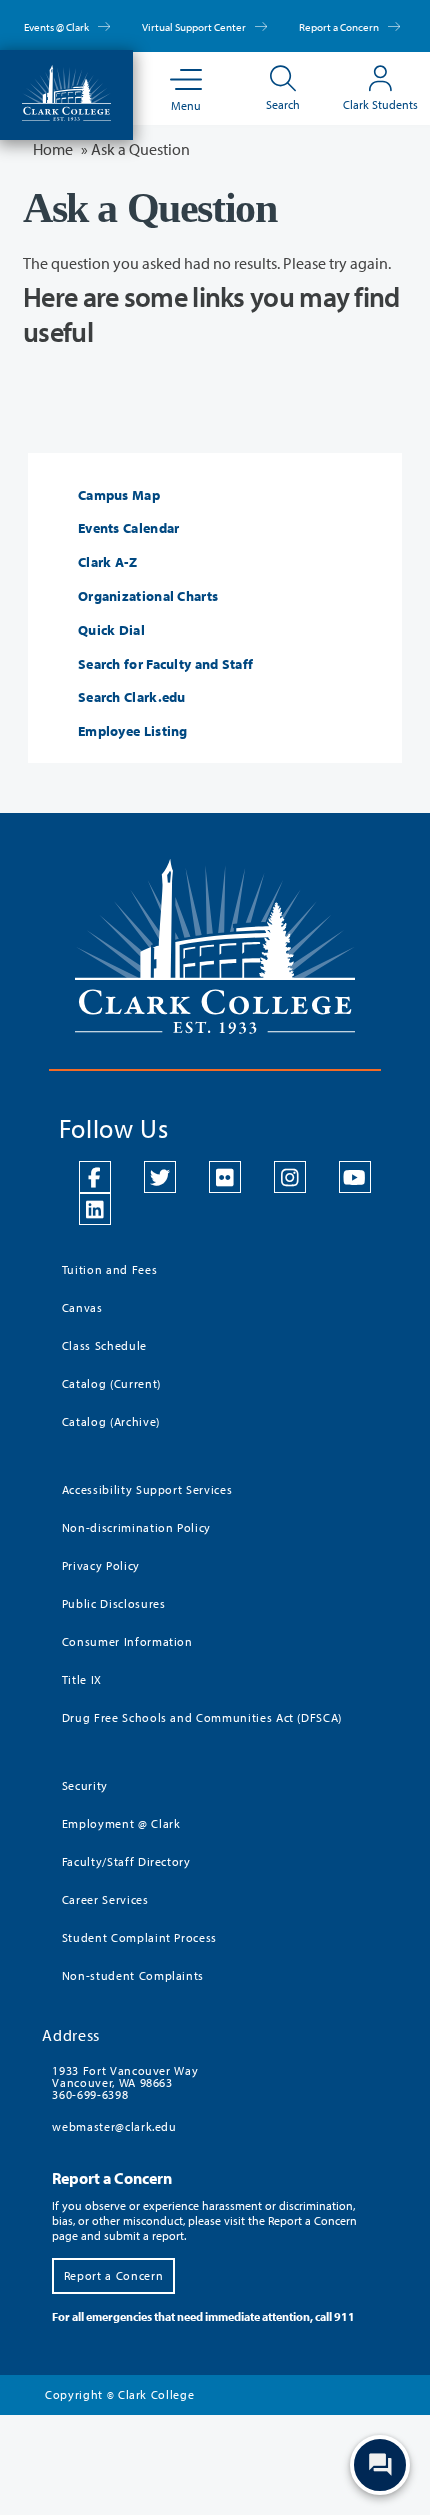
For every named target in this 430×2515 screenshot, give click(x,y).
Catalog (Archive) (111, 1421)
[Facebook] (95, 1177)
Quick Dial (111, 630)
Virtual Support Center (195, 27)
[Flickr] (225, 1177)
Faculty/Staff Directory (126, 1861)
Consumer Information (127, 1641)
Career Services (105, 1899)
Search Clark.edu (132, 697)
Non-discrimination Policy (136, 1527)
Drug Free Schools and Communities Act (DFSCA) (202, 1717)
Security (85, 1785)
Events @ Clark (57, 27)
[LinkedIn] (95, 1209)
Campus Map (119, 495)
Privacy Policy (101, 1565)
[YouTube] (355, 1177)
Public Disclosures (114, 1603)
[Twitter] (160, 1177)
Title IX (82, 1679)
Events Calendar (129, 528)
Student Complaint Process (139, 1937)
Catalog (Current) (111, 1383)
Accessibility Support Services (147, 1489)
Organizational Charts (148, 596)
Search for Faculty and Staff (165, 664)
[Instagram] (290, 1177)
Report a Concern (340, 27)
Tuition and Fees (109, 1269)
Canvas (82, 1307)
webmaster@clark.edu (114, 2126)
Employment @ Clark (121, 1823)
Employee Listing (133, 731)
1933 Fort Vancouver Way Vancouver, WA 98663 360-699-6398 (125, 2082)
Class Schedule (104, 1345)
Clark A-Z (108, 562)
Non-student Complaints (133, 1975)
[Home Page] (66, 91)
